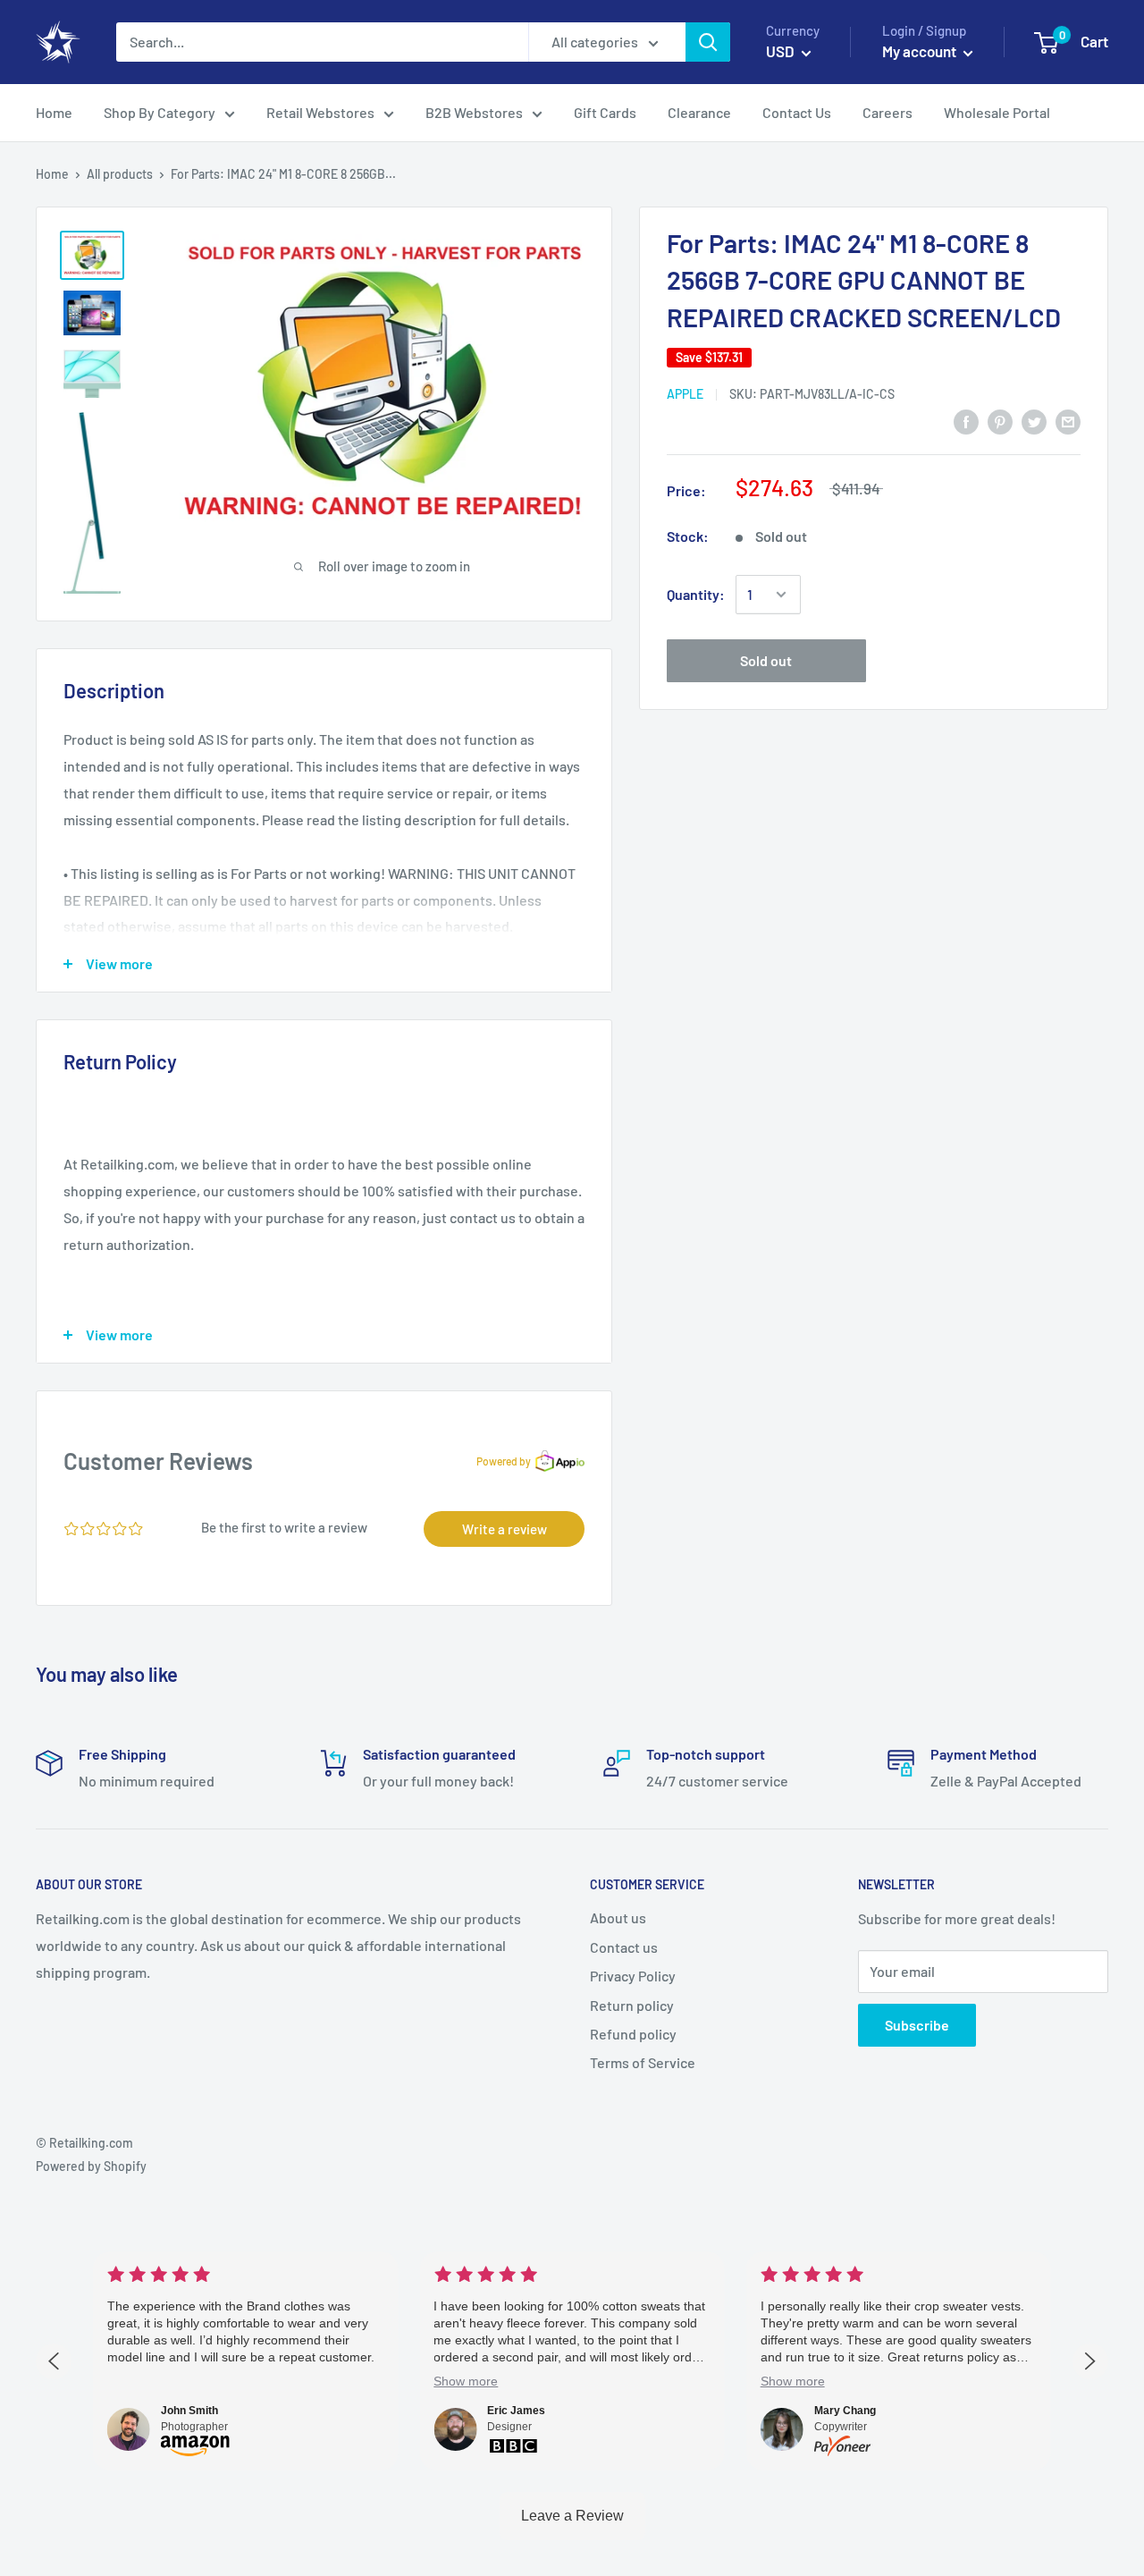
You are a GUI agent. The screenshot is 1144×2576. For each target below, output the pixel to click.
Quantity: (696, 594)
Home (52, 174)
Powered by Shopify (91, 2166)
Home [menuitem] (54, 112)
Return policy (632, 2005)
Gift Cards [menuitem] (605, 112)
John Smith (189, 2411)
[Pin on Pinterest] (1000, 421)
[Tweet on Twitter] (1034, 421)
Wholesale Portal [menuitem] (997, 112)
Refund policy (633, 2034)
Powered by (504, 1461)
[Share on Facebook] (966, 421)
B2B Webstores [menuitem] (474, 112)
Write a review (505, 1529)
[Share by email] (1068, 421)
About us (618, 1917)
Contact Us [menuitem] (797, 112)
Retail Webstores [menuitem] (320, 112)
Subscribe (917, 2025)
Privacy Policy (633, 1976)
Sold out (766, 660)
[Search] (708, 42)
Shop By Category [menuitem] (160, 112)
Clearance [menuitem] (699, 112)
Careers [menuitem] (887, 112)
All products (120, 174)
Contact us (624, 1947)
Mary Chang (845, 2411)
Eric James (516, 2411)
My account (921, 51)
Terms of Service (643, 2062)
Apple (685, 394)
